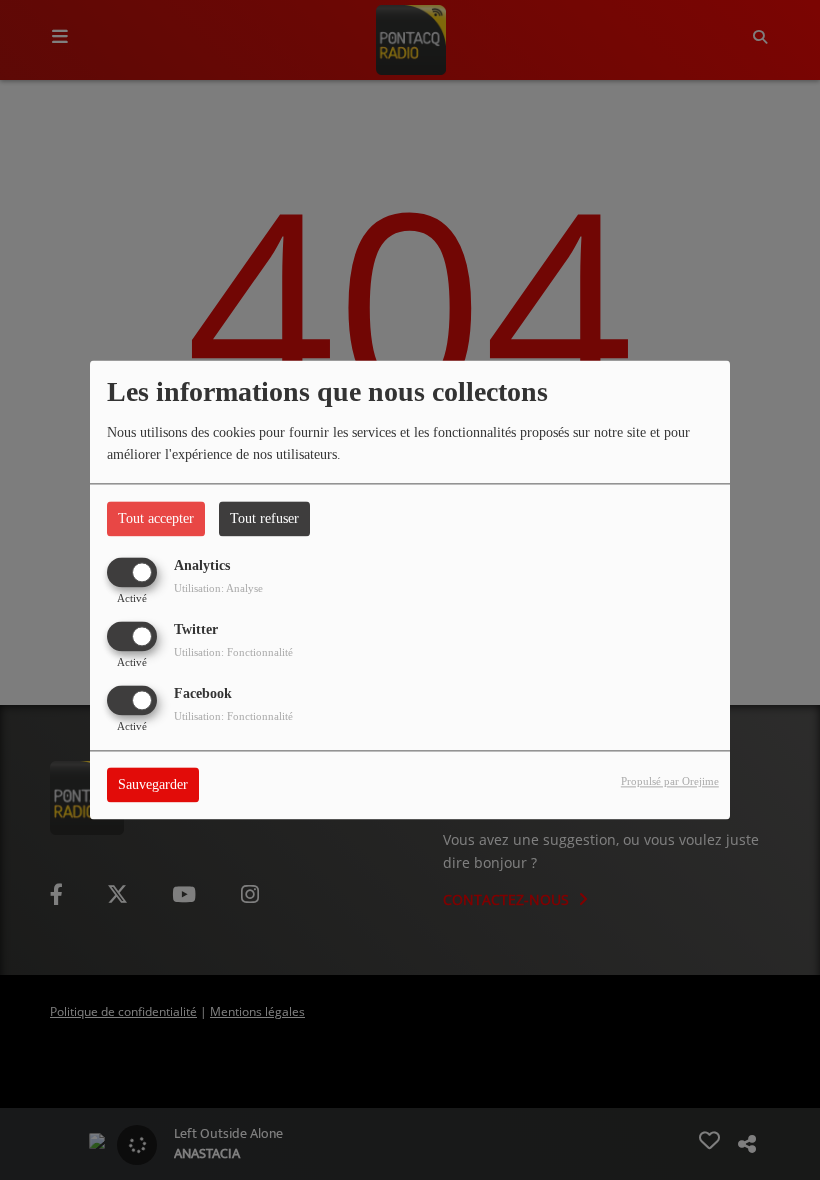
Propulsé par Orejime (670, 782)
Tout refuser (264, 518)
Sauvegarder (153, 785)
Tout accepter (156, 518)
